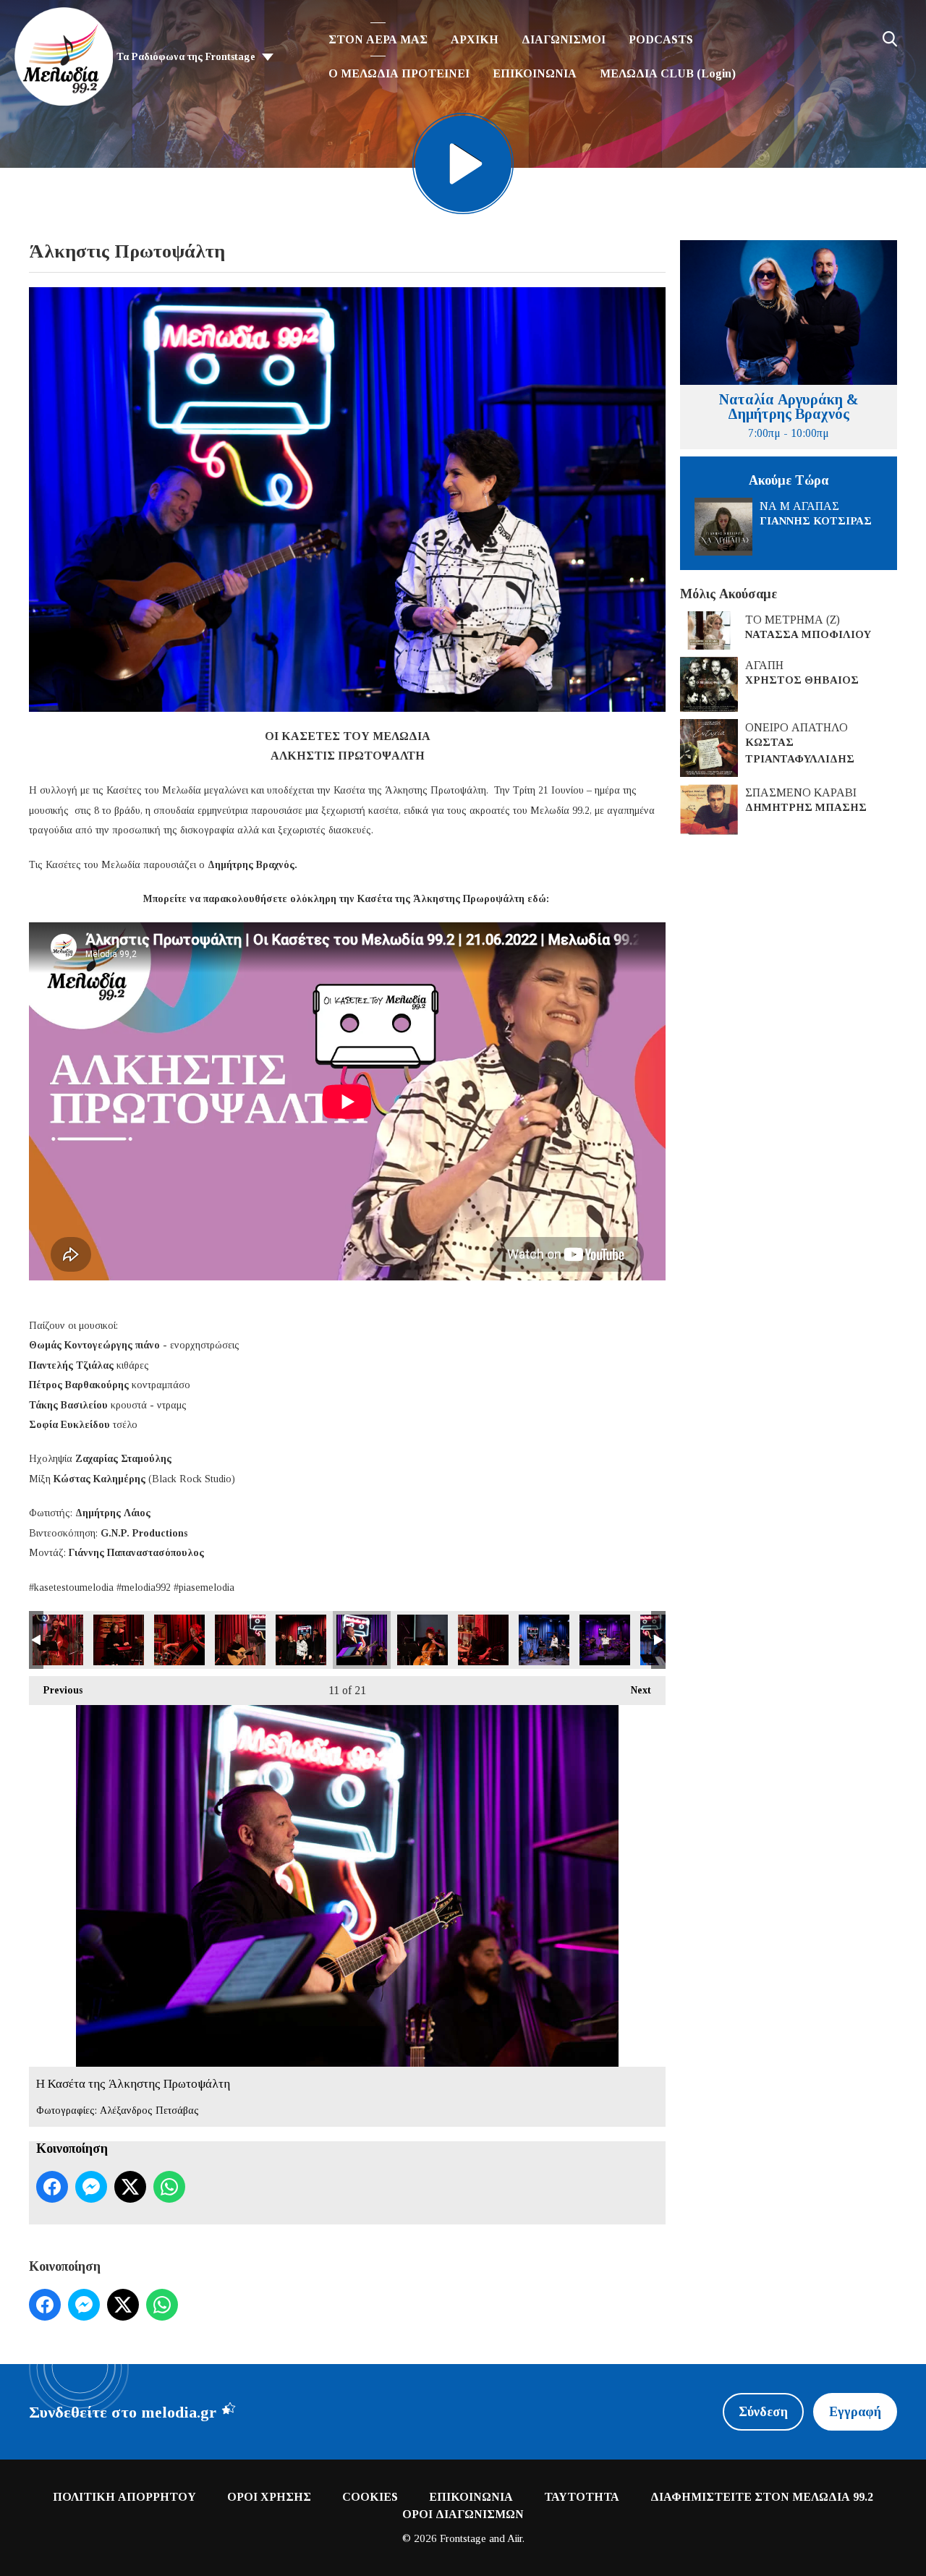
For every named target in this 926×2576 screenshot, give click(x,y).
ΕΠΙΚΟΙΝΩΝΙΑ (535, 73)
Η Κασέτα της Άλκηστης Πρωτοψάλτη (58, 1640)
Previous (56, 1690)
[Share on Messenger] (91, 2187)
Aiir (515, 2538)
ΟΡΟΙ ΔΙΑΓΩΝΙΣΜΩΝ (463, 2514)
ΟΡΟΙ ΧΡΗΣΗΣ (269, 2497)
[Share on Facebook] (52, 2187)
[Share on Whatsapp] (169, 2187)
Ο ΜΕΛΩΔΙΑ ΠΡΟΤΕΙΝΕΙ (399, 73)
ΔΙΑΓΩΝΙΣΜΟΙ (564, 39)
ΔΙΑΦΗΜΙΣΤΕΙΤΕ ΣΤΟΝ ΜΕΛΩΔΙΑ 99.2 (762, 2497)
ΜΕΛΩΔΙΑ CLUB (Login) (668, 73)
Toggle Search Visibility (890, 39)
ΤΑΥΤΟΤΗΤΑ (582, 2497)
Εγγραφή (855, 2412)
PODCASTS (661, 39)
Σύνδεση (763, 2412)
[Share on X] (130, 2187)
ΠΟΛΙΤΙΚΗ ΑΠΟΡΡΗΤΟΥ (124, 2497)
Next (634, 1690)
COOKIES (370, 2497)
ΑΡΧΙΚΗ (475, 39)
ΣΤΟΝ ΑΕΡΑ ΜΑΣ (378, 39)
